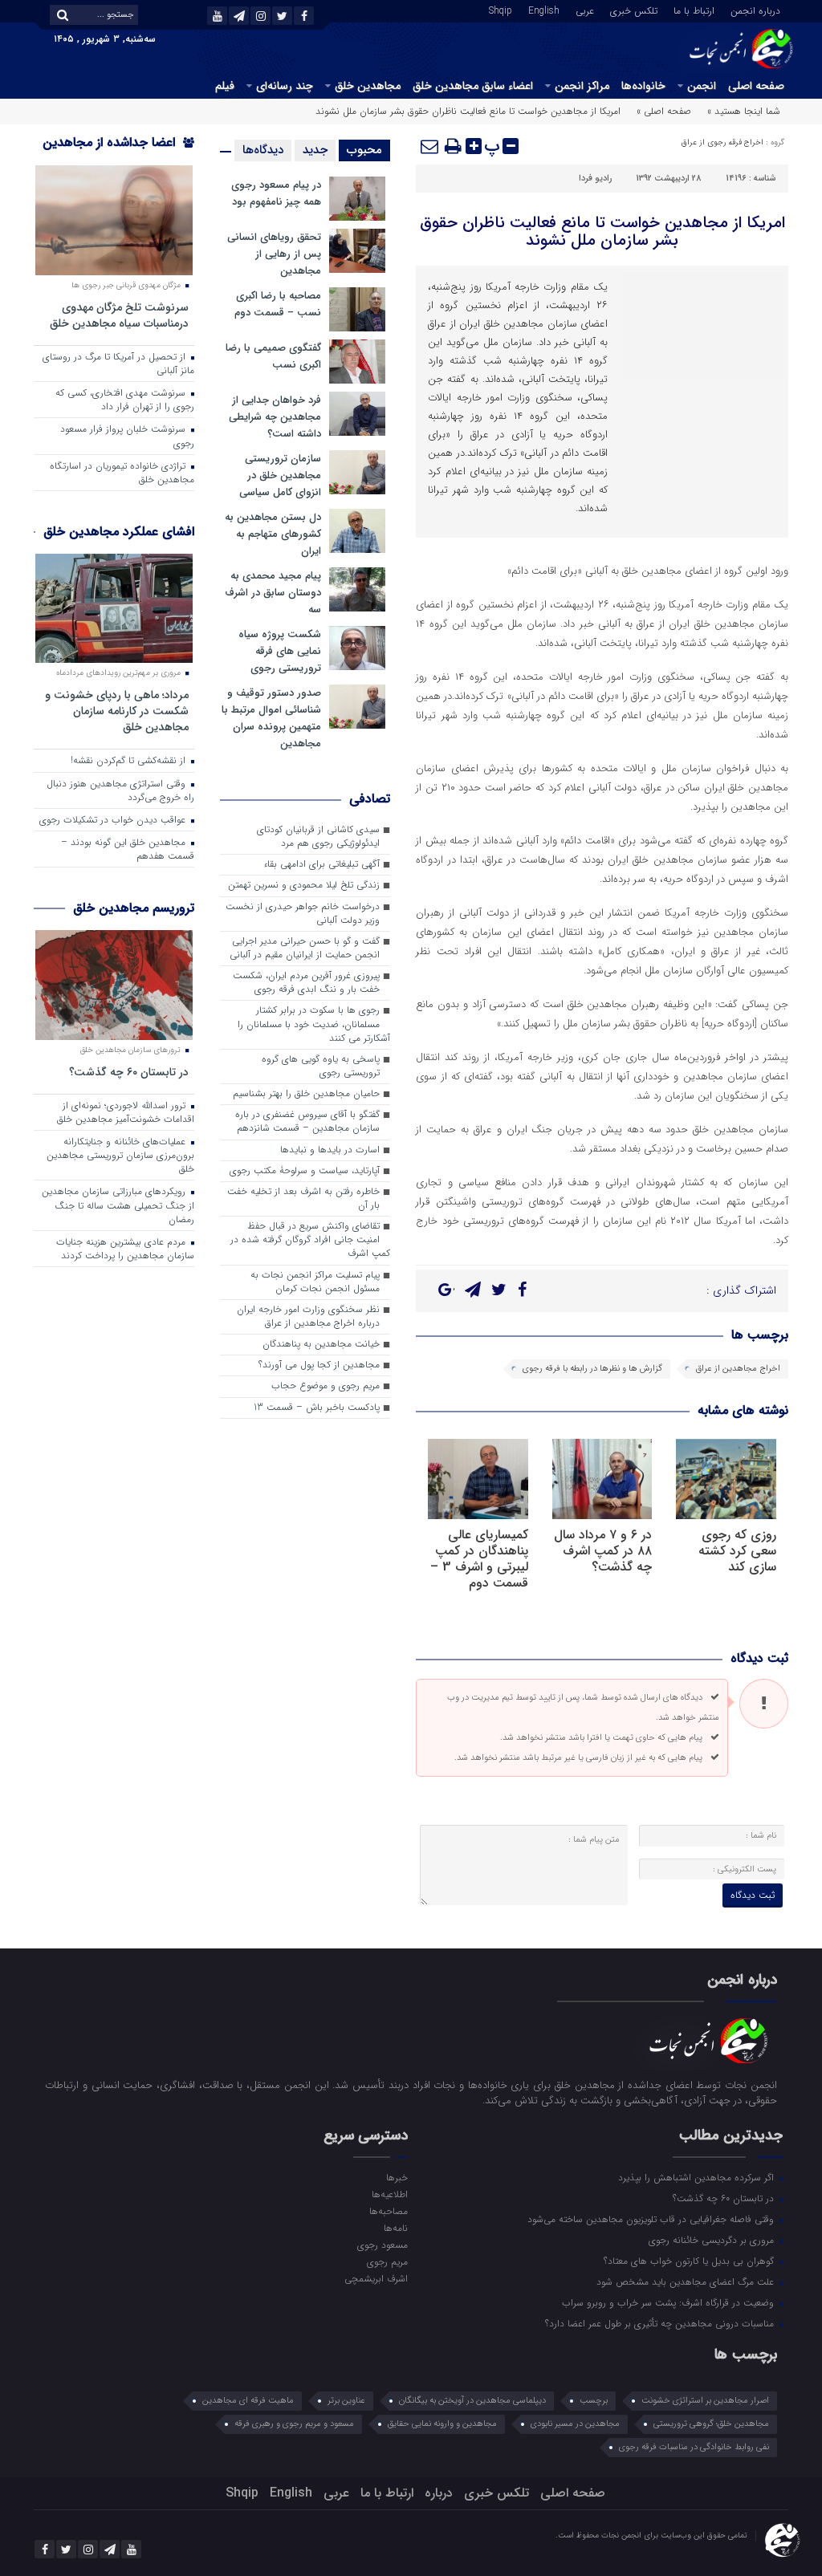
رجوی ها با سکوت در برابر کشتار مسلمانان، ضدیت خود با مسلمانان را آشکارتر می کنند (314, 1024)
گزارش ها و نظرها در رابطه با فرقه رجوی (592, 1369)
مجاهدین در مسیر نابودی (575, 2424)
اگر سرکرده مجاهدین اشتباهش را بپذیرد (698, 2177)
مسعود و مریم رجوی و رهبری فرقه (294, 2424)
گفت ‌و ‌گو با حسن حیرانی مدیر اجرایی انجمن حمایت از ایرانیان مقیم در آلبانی (305, 948)
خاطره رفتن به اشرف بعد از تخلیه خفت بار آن (303, 1199)
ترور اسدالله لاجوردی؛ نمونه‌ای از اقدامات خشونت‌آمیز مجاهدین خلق (126, 1113)
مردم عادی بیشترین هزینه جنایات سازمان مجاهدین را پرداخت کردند (125, 1249)
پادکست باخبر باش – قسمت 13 (317, 1408)
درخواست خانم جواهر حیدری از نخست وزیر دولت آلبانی (303, 914)
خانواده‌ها (643, 86)
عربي (585, 10)
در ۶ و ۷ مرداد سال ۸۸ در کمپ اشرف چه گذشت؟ (603, 1551)
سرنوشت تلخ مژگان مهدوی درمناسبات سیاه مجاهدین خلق (119, 315)
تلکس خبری (634, 10)
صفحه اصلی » (664, 111)
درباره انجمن (755, 10)
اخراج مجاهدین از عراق (738, 1369)
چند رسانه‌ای (285, 86)
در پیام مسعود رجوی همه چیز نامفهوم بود (276, 193)
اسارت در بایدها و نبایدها (330, 1150)
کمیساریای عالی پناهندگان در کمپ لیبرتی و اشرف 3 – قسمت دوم (479, 1559)
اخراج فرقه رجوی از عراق (722, 142)
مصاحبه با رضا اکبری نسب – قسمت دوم (278, 304)
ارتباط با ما (694, 10)
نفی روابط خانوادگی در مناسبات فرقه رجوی (694, 2447)
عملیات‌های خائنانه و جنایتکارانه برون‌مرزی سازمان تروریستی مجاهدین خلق (120, 1156)
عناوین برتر (346, 2401)
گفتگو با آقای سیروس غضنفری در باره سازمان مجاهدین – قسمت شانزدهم (307, 1121)
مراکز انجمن (582, 86)
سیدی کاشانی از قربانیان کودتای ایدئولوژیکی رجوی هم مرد (318, 837)
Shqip (501, 10)
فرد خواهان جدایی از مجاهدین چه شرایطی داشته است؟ (275, 417)
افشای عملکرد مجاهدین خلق (119, 532)
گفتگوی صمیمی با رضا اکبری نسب (273, 356)
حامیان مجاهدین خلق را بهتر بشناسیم (306, 1094)
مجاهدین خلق (368, 86)
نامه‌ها (396, 2228)
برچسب (594, 2401)
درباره (439, 2493)
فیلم (225, 86)
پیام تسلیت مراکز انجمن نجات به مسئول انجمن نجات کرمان (315, 1282)
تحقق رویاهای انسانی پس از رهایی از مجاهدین (274, 254)
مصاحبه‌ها (389, 2211)
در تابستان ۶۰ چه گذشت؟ (129, 1072)
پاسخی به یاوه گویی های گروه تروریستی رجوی (321, 1066)
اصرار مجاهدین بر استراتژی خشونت (705, 2401)
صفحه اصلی (756, 86)
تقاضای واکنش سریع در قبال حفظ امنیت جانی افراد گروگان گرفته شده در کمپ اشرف (310, 1240)
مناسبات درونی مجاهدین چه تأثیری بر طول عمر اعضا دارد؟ (661, 2323)
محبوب (364, 150)
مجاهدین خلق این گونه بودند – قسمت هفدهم (128, 849)
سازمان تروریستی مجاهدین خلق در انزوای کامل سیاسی (280, 475)
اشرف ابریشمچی (376, 2278)
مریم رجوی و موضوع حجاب (326, 1386)
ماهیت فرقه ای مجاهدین (248, 2401)
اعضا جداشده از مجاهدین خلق (118, 153)
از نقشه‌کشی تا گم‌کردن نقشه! (130, 761)
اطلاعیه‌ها (390, 2194)
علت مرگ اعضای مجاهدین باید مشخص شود (687, 2281)
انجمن (702, 86)
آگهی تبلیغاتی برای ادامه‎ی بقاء (321, 864)
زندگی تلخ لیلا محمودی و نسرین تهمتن (304, 885)
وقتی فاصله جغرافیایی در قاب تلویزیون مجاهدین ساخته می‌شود (652, 2219)
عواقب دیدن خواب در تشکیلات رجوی (114, 820)
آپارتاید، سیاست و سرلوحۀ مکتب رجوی (305, 1171)
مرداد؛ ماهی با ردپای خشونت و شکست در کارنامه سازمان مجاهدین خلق (117, 711)
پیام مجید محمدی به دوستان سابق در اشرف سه (273, 593)
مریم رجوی (387, 2261)
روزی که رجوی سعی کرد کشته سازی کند (737, 1551)
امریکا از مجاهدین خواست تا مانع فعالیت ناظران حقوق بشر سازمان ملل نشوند (602, 232)
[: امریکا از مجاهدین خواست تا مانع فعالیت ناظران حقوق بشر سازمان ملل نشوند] (430, 146)
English (544, 10)
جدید (315, 150)
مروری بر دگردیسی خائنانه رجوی (713, 2240)
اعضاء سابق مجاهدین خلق (473, 86)
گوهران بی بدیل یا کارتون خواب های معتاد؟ (690, 2261)
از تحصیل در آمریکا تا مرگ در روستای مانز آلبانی (118, 364)
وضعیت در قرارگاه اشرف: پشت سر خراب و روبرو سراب (669, 2302)
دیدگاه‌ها (263, 150)
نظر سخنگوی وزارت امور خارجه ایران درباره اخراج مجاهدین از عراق (308, 1316)
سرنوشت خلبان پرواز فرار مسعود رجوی (127, 436)
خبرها (397, 2177)
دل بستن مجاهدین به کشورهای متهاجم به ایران (273, 534)
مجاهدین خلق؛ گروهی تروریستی (711, 2424)
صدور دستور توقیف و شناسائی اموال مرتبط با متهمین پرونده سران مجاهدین (271, 718)
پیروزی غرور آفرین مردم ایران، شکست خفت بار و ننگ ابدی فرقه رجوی (306, 983)
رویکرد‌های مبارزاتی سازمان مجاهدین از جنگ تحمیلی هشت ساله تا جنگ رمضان (118, 1205)
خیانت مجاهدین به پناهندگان (321, 1344)
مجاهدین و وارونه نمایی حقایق (442, 2424)
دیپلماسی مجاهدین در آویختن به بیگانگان (472, 2401)
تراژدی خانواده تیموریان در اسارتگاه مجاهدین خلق (122, 473)
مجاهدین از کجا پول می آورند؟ (319, 1365)
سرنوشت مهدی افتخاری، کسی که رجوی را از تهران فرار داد (125, 400)
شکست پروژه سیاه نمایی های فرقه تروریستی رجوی (280, 651)
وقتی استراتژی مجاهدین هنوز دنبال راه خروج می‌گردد (120, 791)
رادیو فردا (595, 179)
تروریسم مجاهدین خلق (134, 908)
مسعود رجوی (383, 2245)
